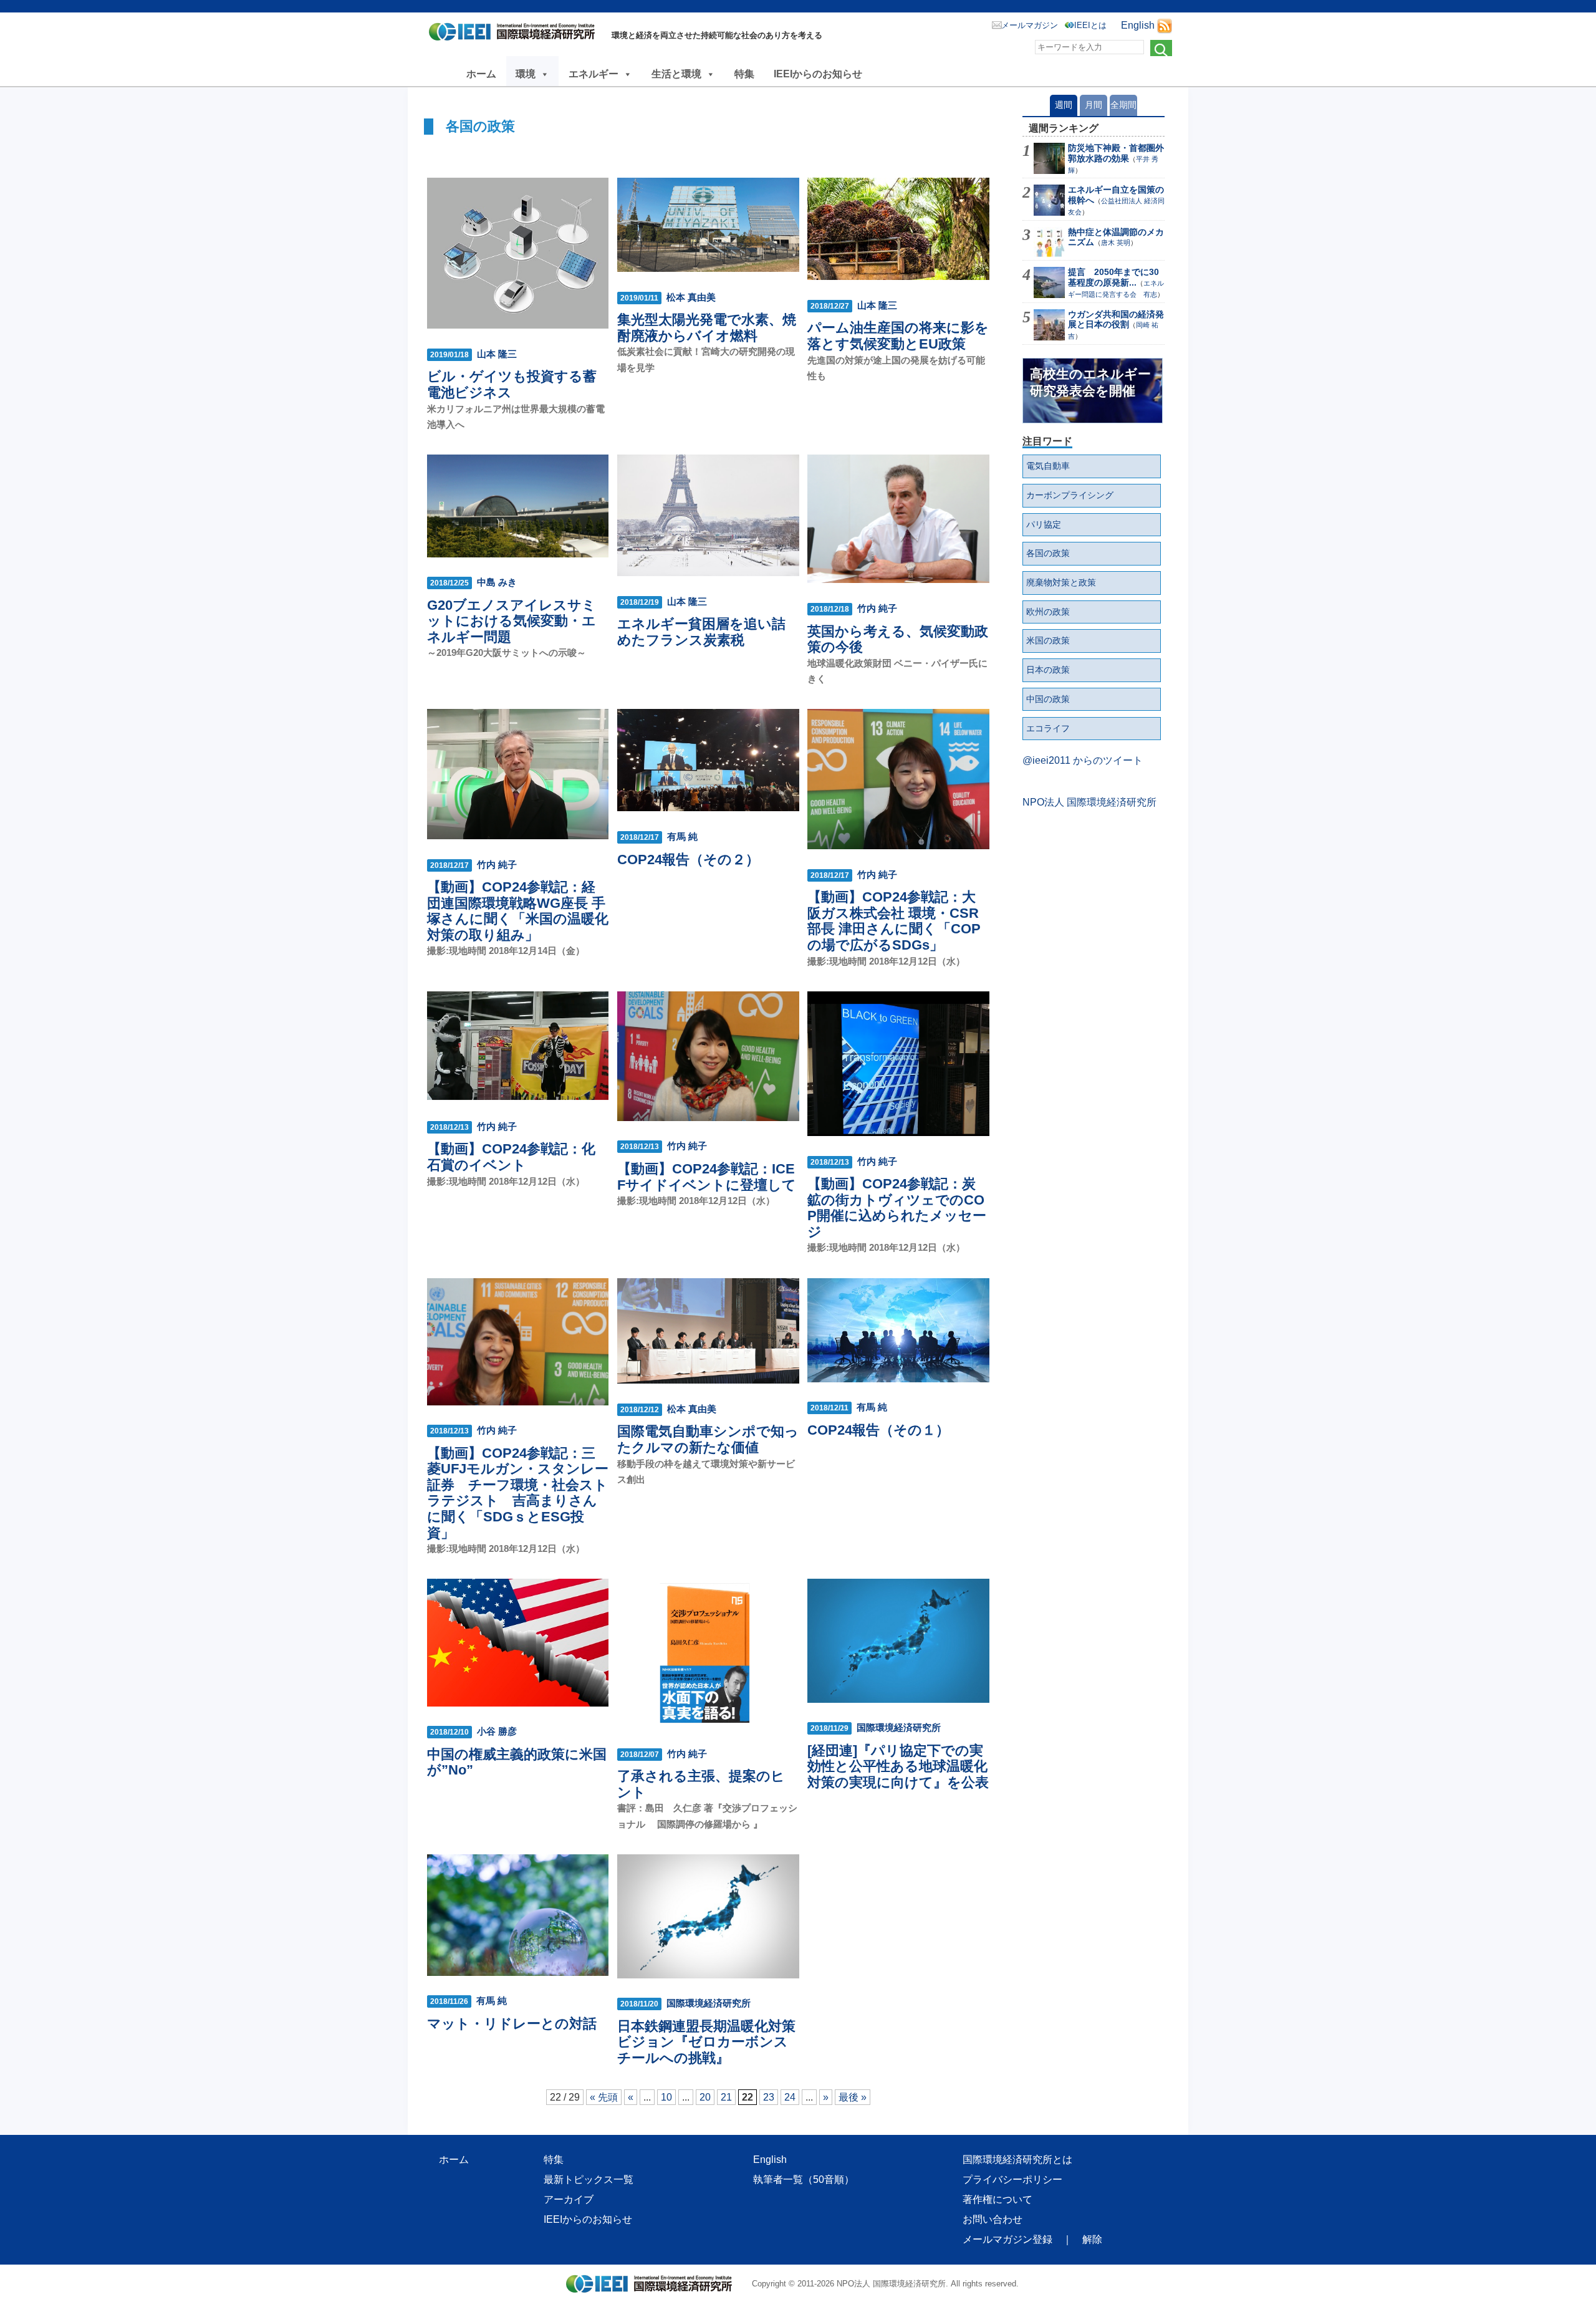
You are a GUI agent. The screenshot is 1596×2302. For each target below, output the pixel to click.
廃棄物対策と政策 (1061, 582)
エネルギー (594, 74)
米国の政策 (1048, 640)
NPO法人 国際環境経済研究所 (1089, 802)
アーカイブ (569, 2199)
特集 (744, 74)
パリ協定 (1044, 524)
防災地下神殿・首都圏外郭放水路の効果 (1116, 153)
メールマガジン (1030, 25)
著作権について (997, 2199)
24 (790, 2097)
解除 (1092, 2239)
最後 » (853, 2097)
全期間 (1123, 105)
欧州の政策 (1048, 612)
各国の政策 (1048, 553)
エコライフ (1048, 728)
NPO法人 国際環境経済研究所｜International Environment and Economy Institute (515, 34)
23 (769, 2097)
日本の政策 (1048, 670)
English (1138, 25)
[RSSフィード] (1165, 25)
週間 (1064, 105)
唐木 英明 (1116, 243)
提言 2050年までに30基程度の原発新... (1113, 277)
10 (666, 2097)
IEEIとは (1090, 25)
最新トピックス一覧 (589, 2179)
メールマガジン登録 (1007, 2239)
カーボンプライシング (1070, 495)
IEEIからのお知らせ (818, 74)
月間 (1094, 105)
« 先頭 (604, 2097)
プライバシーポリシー (1012, 2179)
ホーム (481, 74)
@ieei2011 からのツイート (1083, 760)
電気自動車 (1048, 466)
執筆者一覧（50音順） (804, 2179)
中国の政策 (1048, 699)
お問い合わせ (993, 2219)
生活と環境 (676, 74)
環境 (526, 74)
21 (726, 2097)
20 (705, 2097)
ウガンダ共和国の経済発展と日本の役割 (1116, 320)
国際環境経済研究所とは (1017, 2160)
